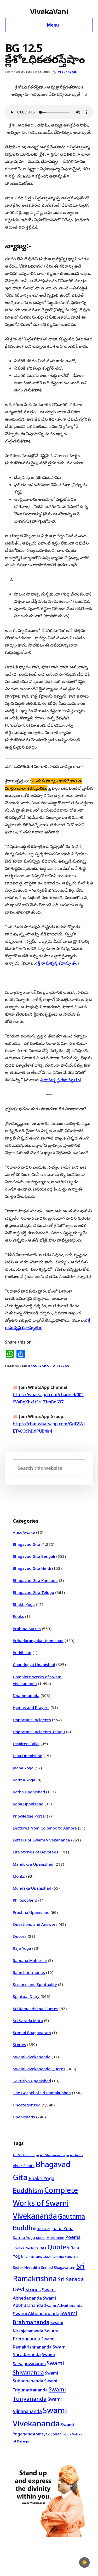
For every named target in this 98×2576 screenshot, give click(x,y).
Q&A (43, 2248)
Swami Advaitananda (63, 2305)
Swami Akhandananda (36, 2314)
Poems (73, 2237)
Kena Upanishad (28, 1804)
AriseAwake (24, 1532)
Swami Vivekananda (32, 2057)
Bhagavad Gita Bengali (34, 1556)
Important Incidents (32, 1720)
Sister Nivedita (26, 2267)
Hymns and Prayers (31, 1707)
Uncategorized (27, 2105)
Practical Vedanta (26, 2248)
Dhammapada (26, 1695)
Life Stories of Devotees (36, 1852)
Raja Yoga (22, 1948)
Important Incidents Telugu (39, 1732)
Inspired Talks (26, 1744)
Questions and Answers (35, 1924)
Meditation (55, 2238)
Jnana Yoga (23, 1768)
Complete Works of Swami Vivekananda (45, 2203)
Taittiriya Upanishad (32, 2081)
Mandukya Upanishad (33, 1864)
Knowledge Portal (29, 1816)
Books (18, 1616)
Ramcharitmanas (29, 1972)
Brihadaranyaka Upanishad (38, 1641)
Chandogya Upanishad (34, 1664)
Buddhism (22, 1653)
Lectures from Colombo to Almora (45, 1828)
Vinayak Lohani (49, 2434)
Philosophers (25, 1900)
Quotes (20, 1936)
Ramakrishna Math (37, 2257)
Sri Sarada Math (28, 2021)
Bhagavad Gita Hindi (32, 1568)
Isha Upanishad (28, 1756)
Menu (53, 25)
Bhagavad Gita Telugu (49, 1366)
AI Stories (76, 2155)
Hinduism (44, 2229)
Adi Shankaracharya (54, 2155)
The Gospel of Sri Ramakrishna (42, 2093)
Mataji (41, 2238)
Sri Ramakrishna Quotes (36, 2009)
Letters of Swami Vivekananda (41, 1840)
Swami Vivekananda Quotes (39, 2069)
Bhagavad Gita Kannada (35, 1580)
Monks (19, 1876)
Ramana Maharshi (30, 1960)
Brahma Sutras (27, 1629)
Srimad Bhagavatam (32, 2033)
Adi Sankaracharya (26, 2155)
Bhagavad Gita (27, 1544)
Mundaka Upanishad (32, 1888)
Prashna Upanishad (31, 1912)
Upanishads (24, 2117)
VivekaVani (49, 11)
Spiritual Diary (26, 1996)
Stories (19, 2045)
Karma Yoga (24, 1780)
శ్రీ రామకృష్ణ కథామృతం (58, 963)
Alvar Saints (24, 2166)
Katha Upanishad (29, 1792)
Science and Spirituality (35, 1984)
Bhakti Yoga (24, 1604)
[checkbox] (84, 2562)
